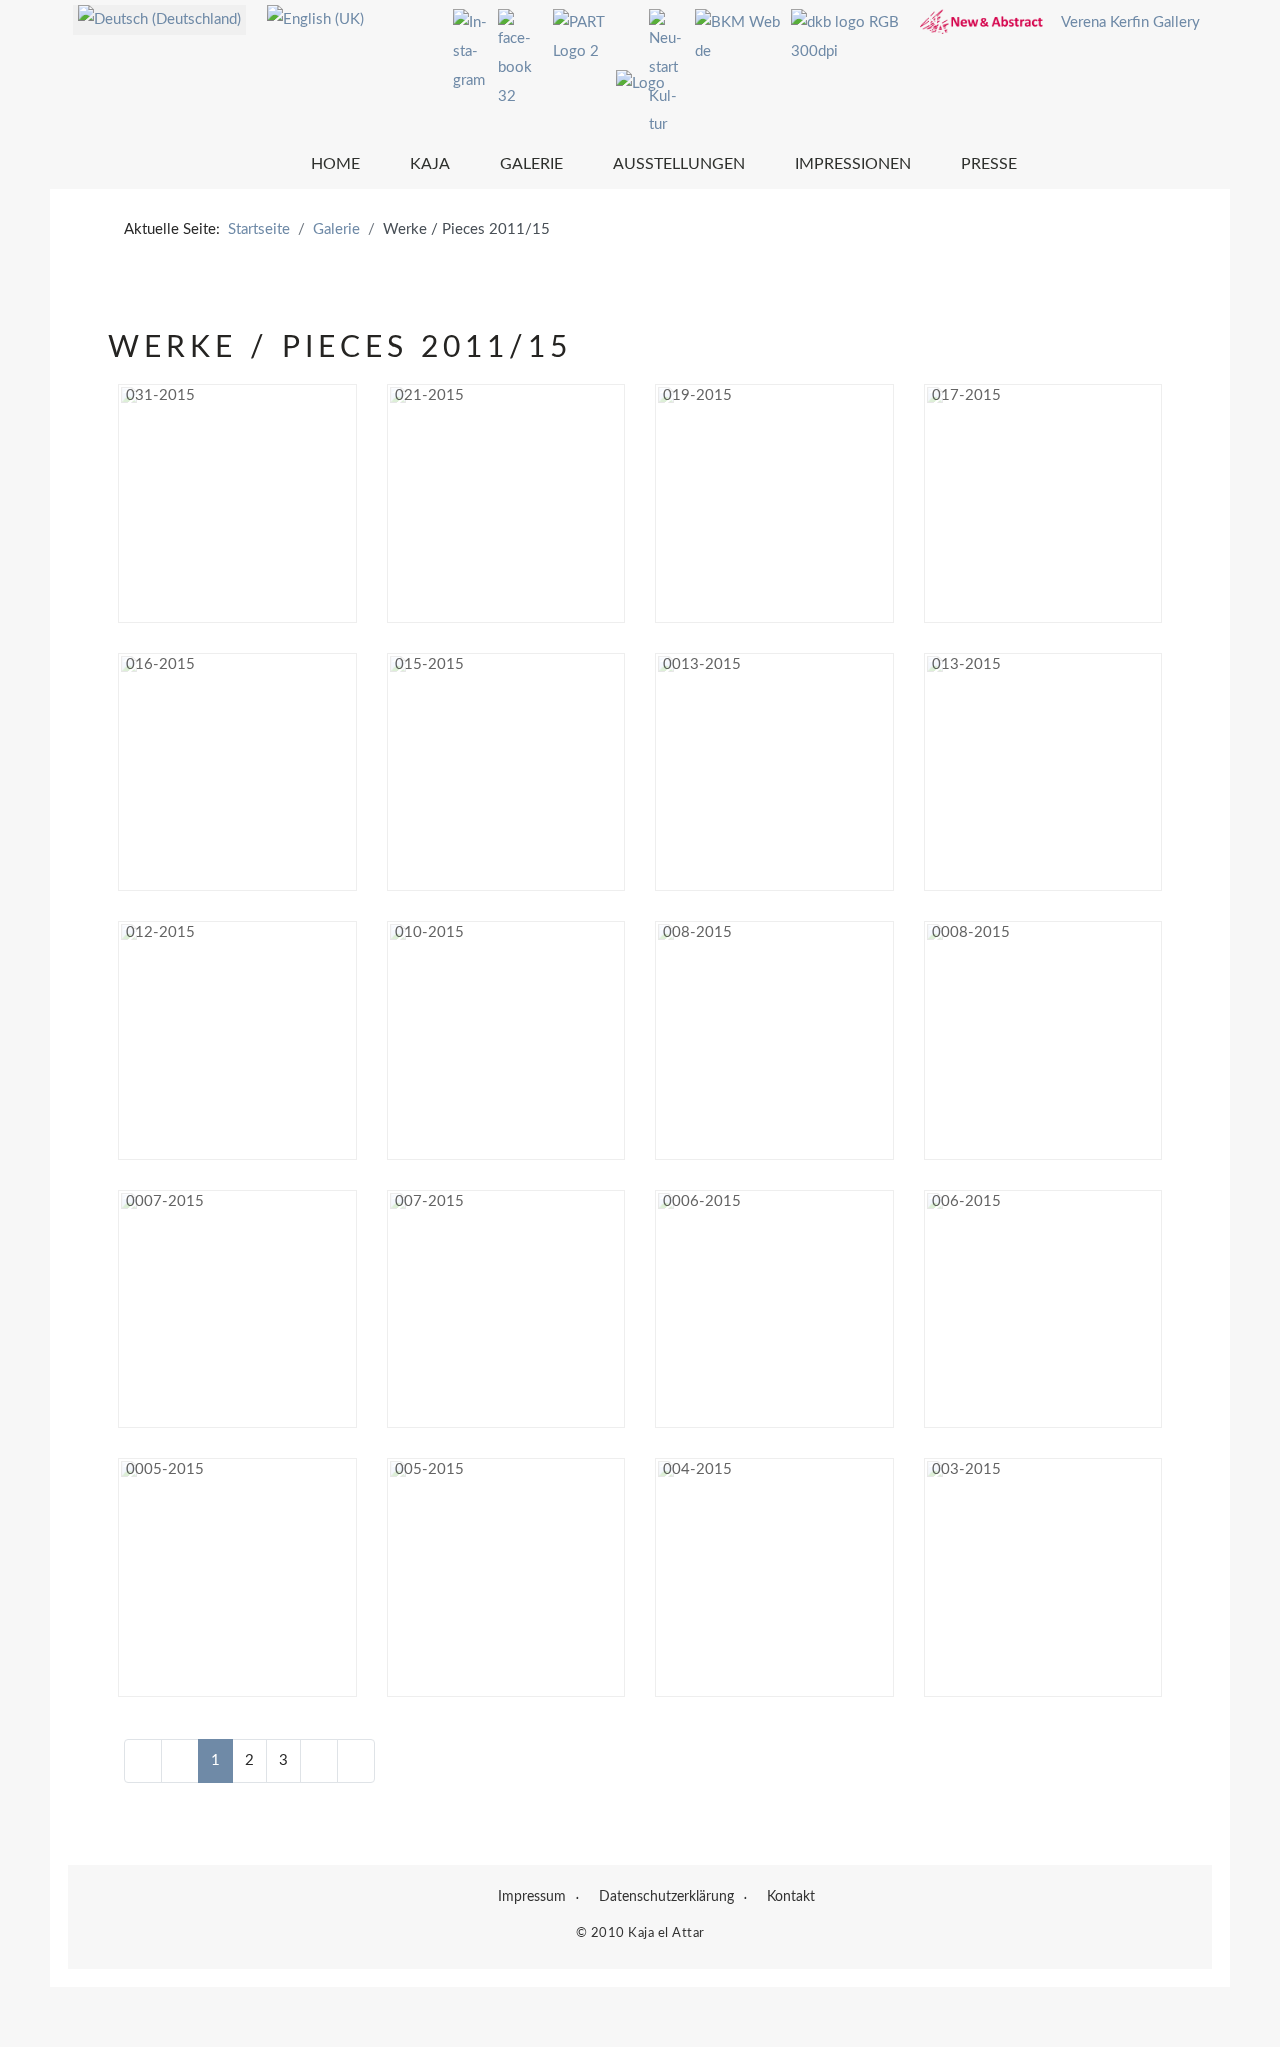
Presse (989, 164)
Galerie (531, 164)
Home (335, 164)
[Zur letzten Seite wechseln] (356, 1761)
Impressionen (853, 164)
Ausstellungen (679, 164)
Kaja (430, 164)
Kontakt (791, 1897)
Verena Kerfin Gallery (1130, 22)
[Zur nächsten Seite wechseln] (319, 1761)
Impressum (532, 1897)
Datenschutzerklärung (666, 1897)
